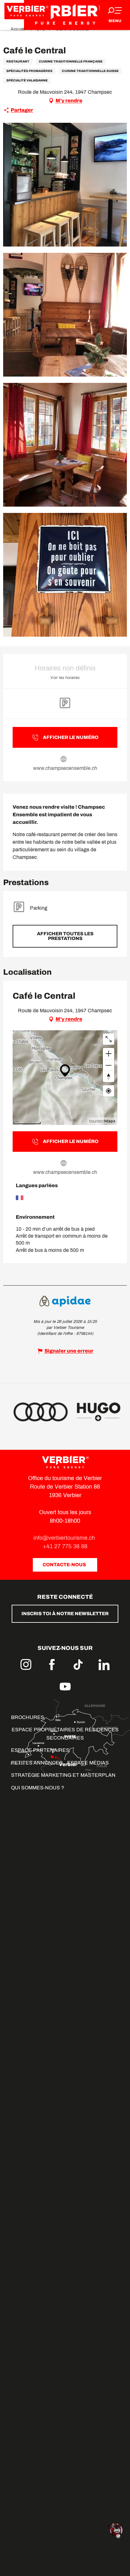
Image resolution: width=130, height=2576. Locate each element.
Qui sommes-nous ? (38, 1788)
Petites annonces (37, 1763)
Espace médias (88, 1763)
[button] (65, 185)
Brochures (28, 1717)
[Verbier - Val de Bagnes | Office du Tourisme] (65, 15)
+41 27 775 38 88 (65, 1546)
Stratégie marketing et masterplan (63, 1775)
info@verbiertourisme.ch (65, 1538)
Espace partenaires (40, 1750)
